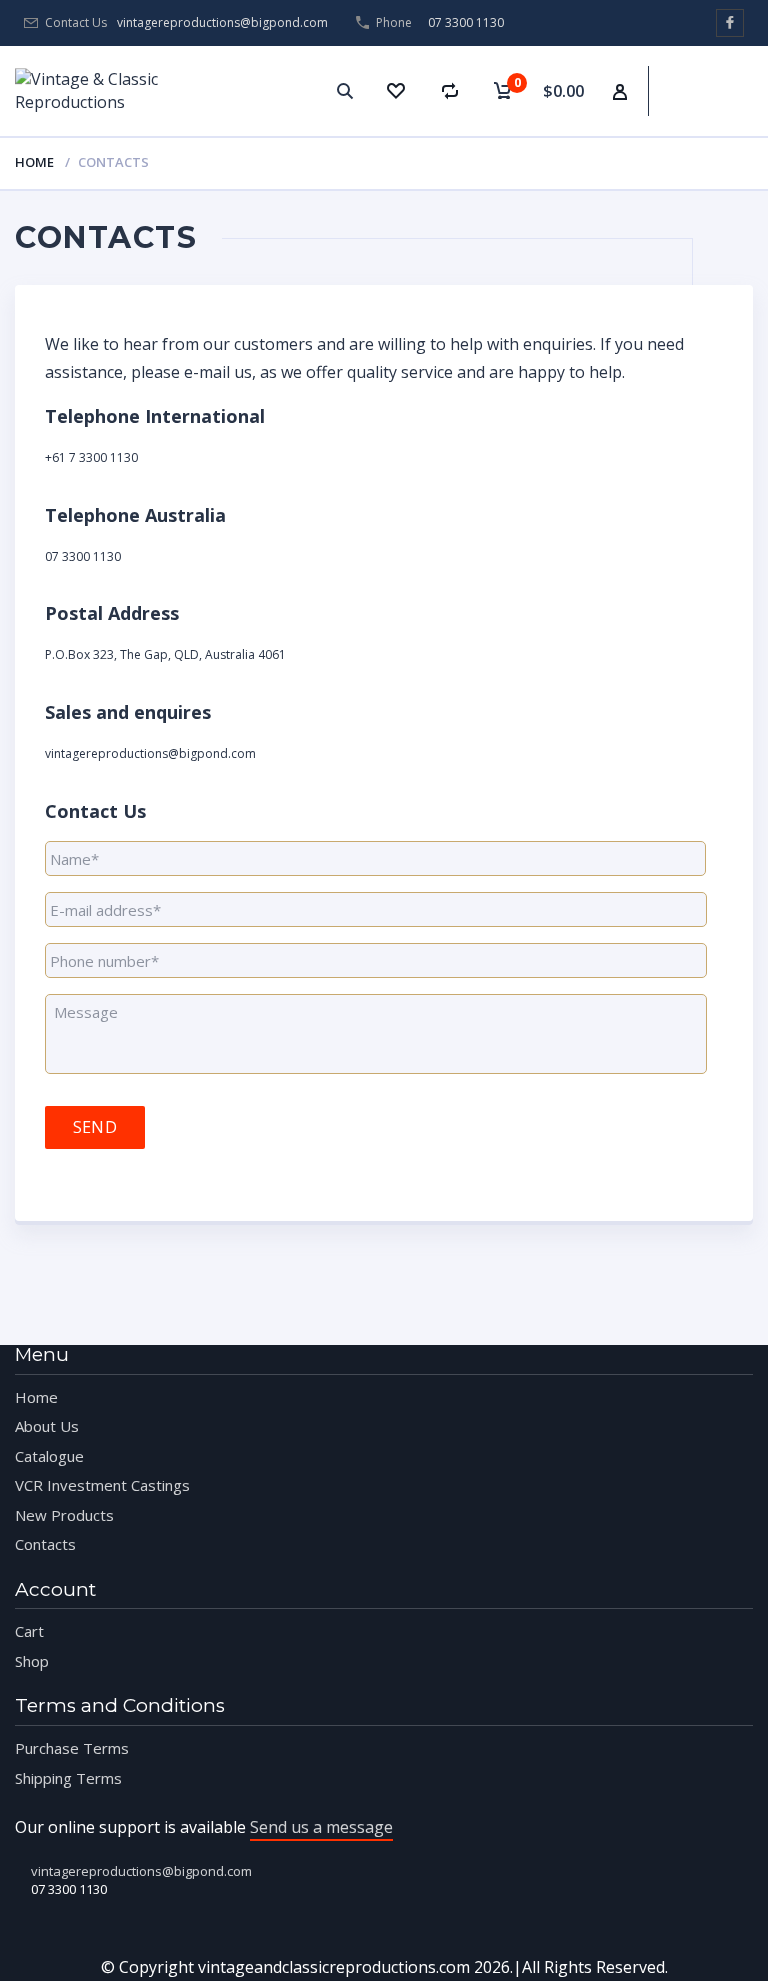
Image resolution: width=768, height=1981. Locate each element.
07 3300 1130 (466, 22)
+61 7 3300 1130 (91, 457)
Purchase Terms (72, 1748)
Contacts (45, 1544)
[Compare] (450, 91)
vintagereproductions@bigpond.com (222, 22)
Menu (731, 71)
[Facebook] (730, 23)
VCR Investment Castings (102, 1485)
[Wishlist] (395, 91)
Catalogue (49, 1456)
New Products (64, 1515)
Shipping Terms (68, 1778)
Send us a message (321, 1827)
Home (34, 162)
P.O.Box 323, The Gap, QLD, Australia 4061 (165, 654)
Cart (29, 1631)
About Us (47, 1426)
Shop (32, 1661)
